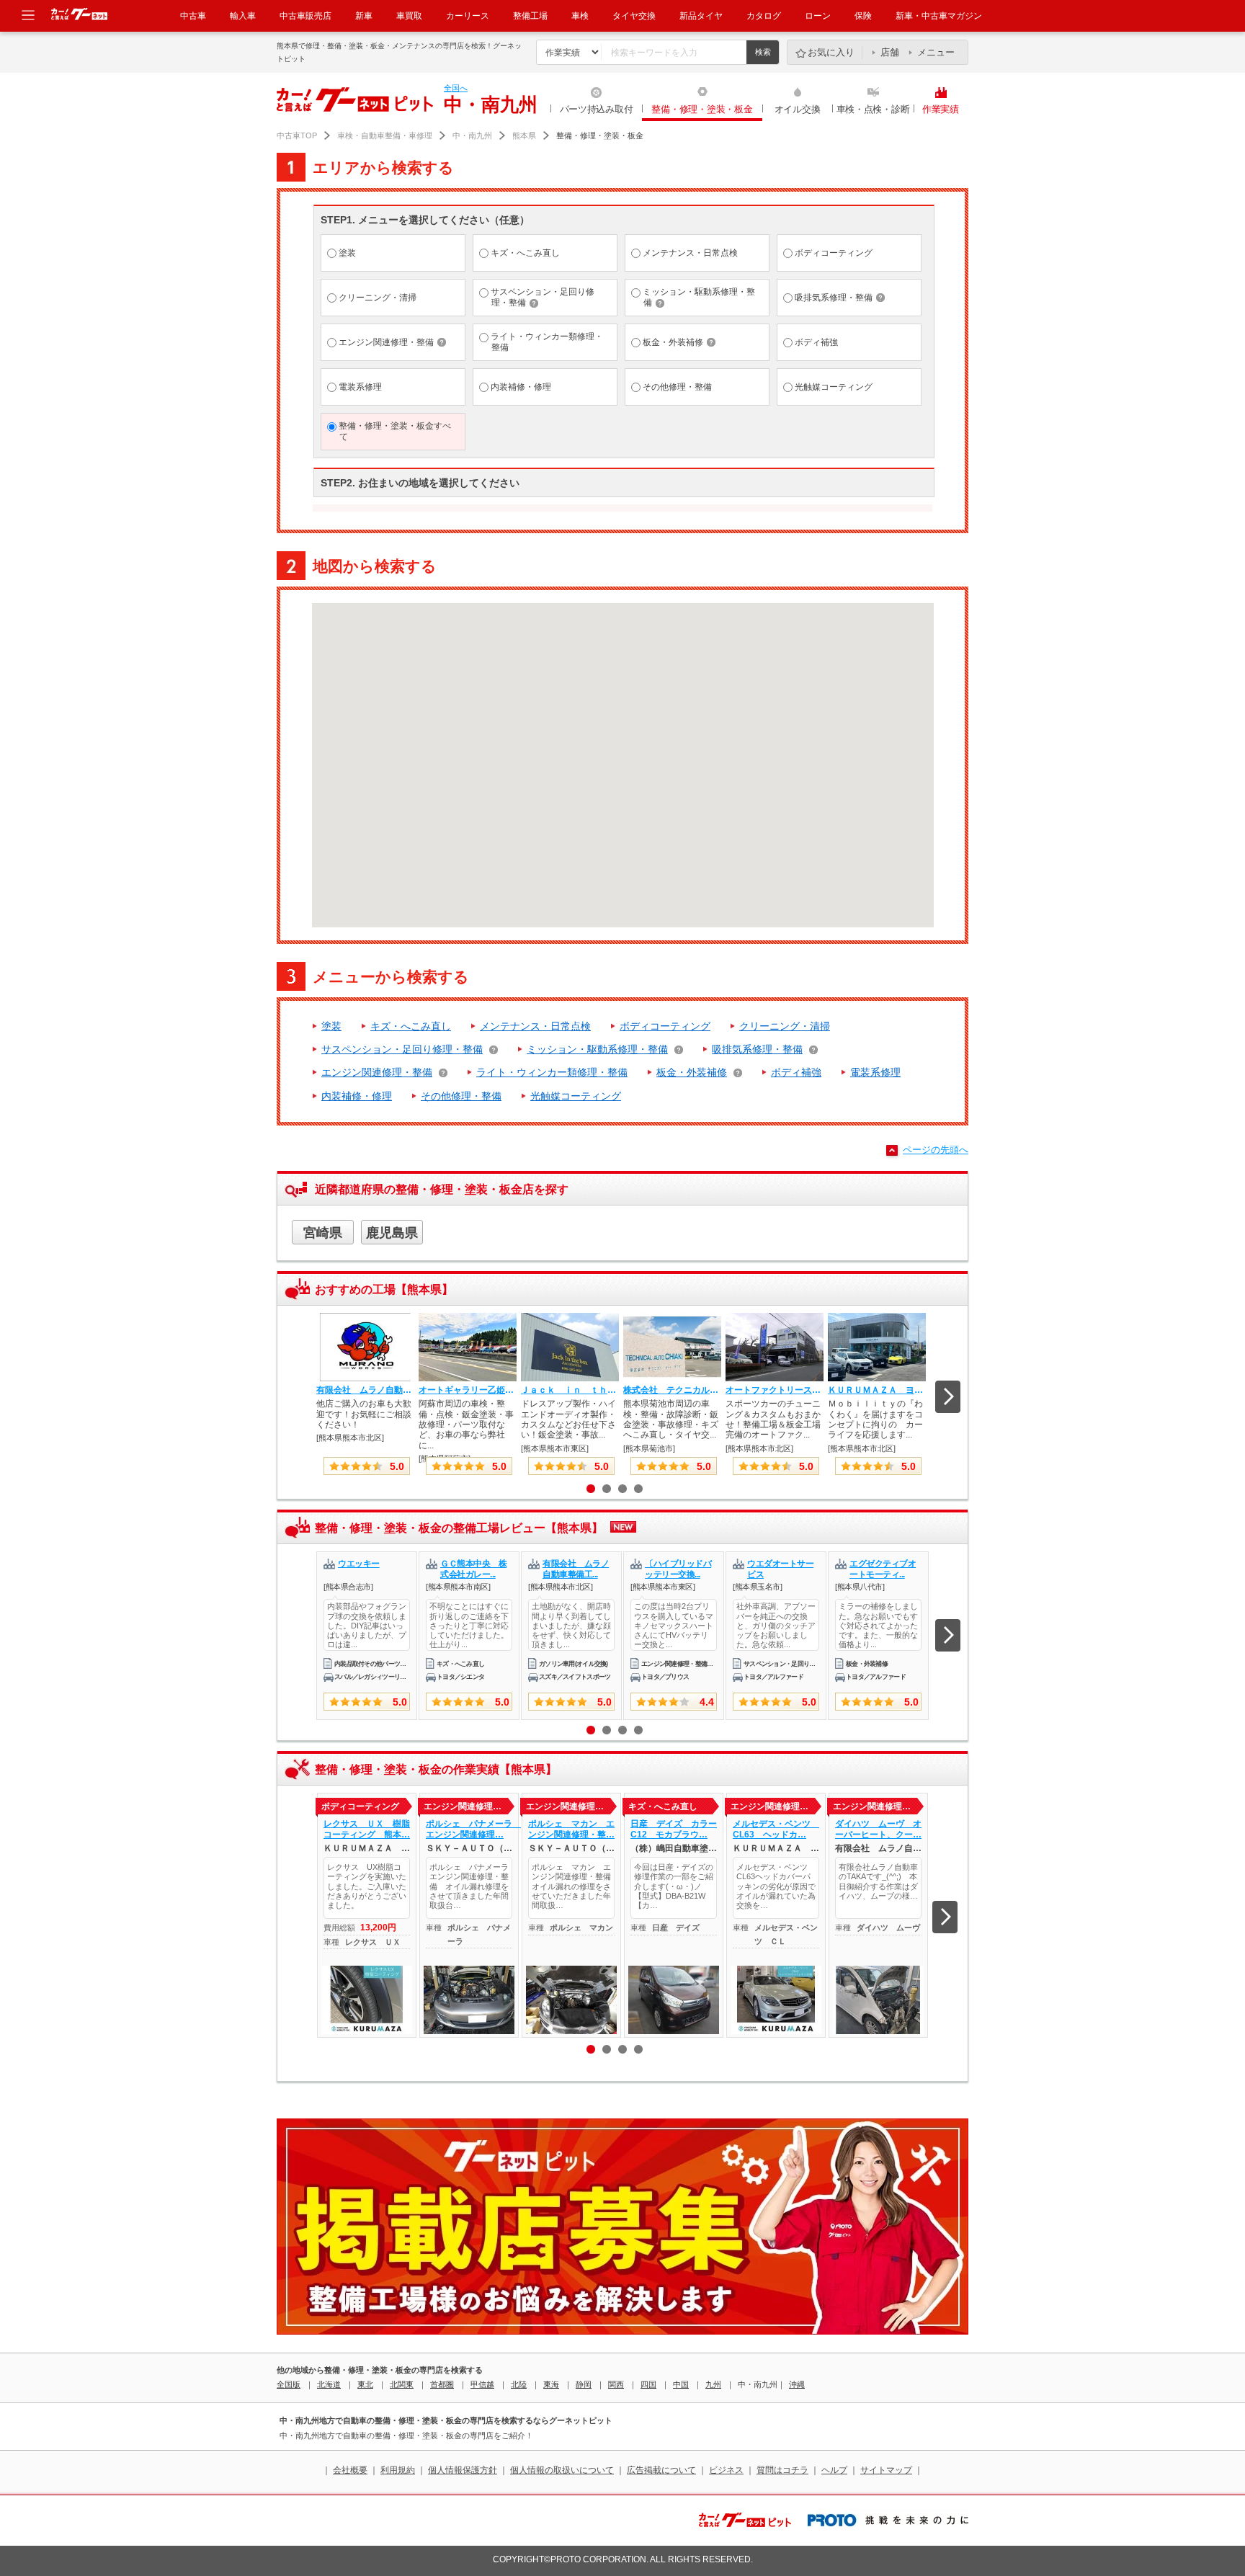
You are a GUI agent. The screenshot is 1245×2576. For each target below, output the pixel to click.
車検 (580, 16)
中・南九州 (472, 135)
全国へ (456, 88)
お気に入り (831, 52)
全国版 (289, 2384)
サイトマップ (886, 2470)
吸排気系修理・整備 (757, 1049)
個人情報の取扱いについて (562, 2470)
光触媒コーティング (576, 1096)
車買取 (409, 16)
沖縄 (797, 2384)
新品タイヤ (701, 16)
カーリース (468, 16)
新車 (364, 16)
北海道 (329, 2384)
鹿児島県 (392, 1233)
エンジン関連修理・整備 (377, 1072)
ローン (818, 16)
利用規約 (398, 2470)
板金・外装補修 (692, 1072)
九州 (713, 2384)
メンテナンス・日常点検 (535, 1026)
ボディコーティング (665, 1026)
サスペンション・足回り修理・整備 (402, 1049)
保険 (863, 16)
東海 (551, 2384)
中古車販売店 (305, 16)
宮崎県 (323, 1233)
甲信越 (482, 2384)
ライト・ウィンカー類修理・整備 (552, 1072)
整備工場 (530, 16)
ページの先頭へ (936, 1150)
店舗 (890, 52)
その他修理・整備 (461, 1096)
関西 (616, 2384)
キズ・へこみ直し (411, 1026)
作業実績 (941, 109)
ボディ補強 (796, 1072)
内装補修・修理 (357, 1096)
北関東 (402, 2384)
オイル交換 (798, 109)
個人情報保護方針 (463, 2470)
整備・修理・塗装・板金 (702, 109)
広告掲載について (661, 2470)
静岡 (584, 2384)
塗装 (331, 1026)
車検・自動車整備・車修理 (385, 135)
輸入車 (243, 16)
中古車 (193, 16)
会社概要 (350, 2470)
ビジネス (726, 2470)
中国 (681, 2384)
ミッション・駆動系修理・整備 (597, 1049)
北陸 (519, 2384)
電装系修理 (875, 1072)
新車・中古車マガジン (939, 16)
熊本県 (524, 135)
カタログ (764, 16)
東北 (365, 2384)
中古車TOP (297, 135)
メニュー (936, 52)
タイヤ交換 (634, 16)
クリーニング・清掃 (785, 1026)
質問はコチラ (782, 2470)
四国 (648, 2384)
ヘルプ (834, 2470)
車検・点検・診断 (873, 109)
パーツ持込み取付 (597, 109)
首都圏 (442, 2384)
